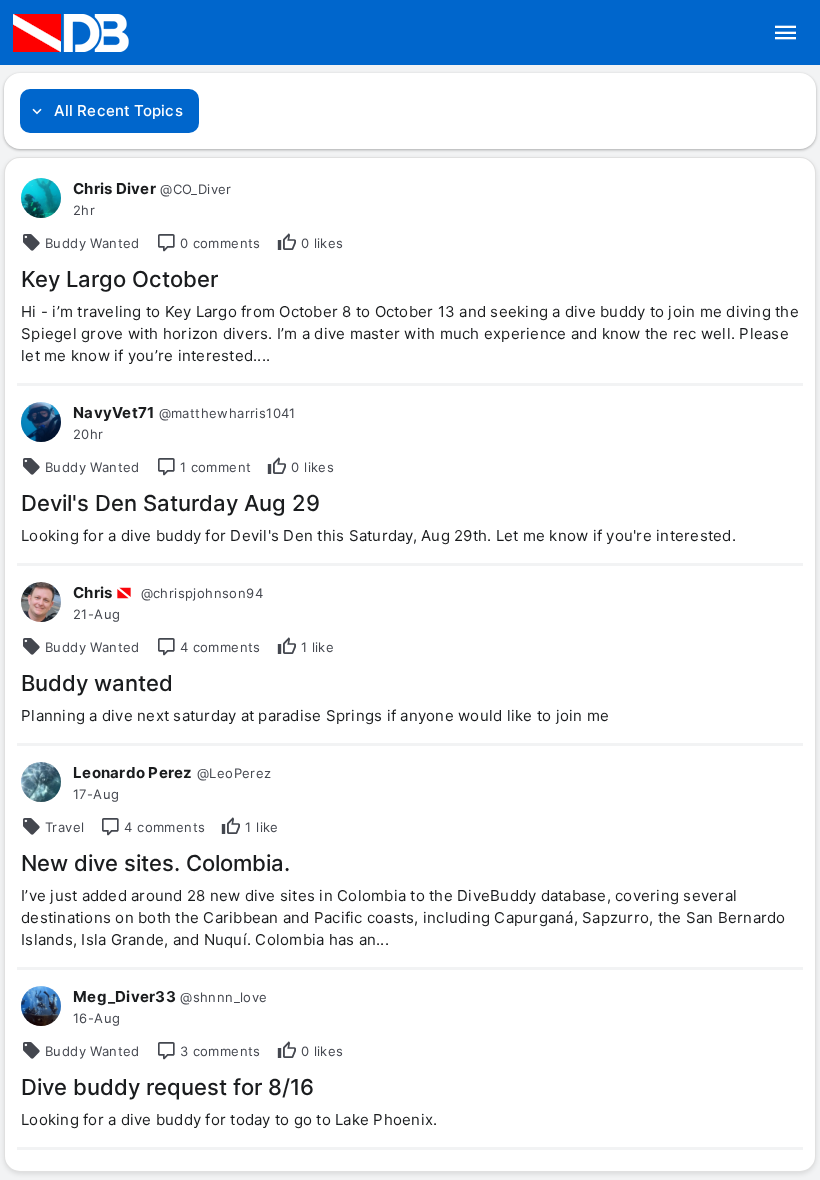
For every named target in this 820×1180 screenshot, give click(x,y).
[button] (786, 33)
